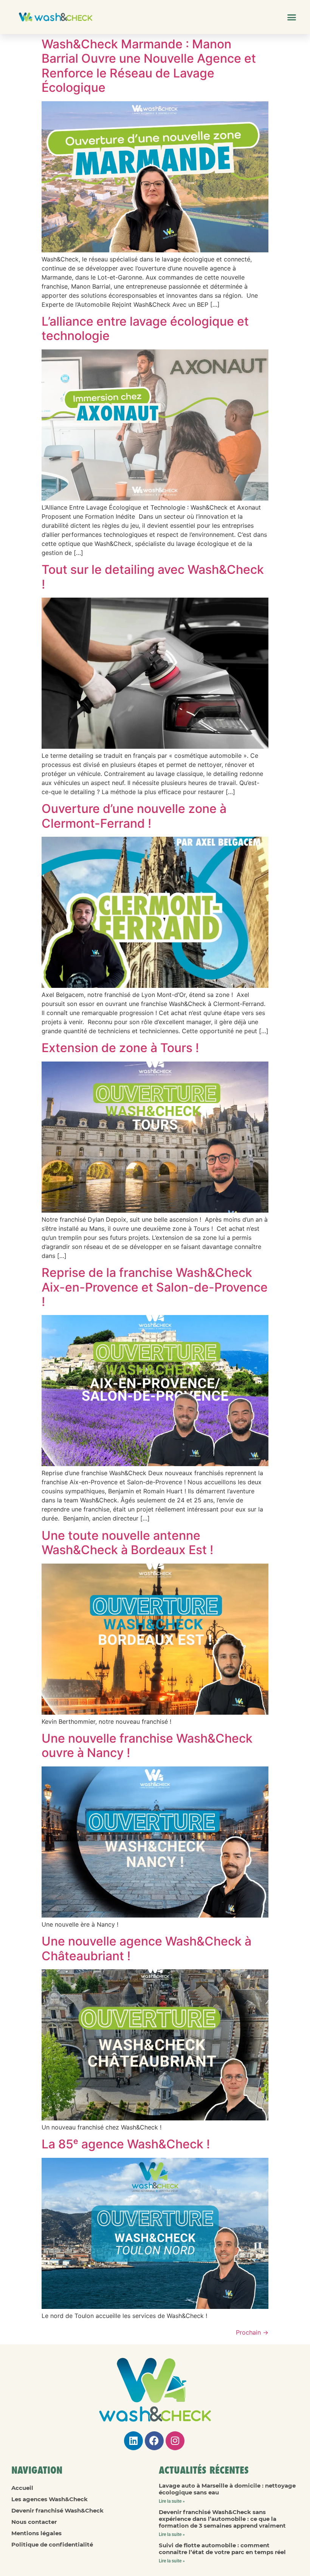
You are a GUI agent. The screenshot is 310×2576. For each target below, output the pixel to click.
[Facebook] (154, 2441)
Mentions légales (36, 2533)
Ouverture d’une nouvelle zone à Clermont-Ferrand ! (134, 816)
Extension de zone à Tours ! (120, 1048)
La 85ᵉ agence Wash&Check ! (126, 2144)
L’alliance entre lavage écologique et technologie (145, 328)
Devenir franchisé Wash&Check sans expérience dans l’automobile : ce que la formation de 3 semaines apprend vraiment (222, 2519)
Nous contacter (34, 2522)
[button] (292, 17)
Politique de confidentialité (52, 2544)
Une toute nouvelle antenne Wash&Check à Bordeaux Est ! (127, 1543)
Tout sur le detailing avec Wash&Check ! (153, 577)
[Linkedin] (133, 2441)
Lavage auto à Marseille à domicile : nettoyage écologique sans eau (227, 2489)
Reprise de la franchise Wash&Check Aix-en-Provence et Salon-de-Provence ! (155, 1287)
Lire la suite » (172, 2501)
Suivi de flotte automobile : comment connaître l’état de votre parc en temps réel (222, 2549)
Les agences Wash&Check (50, 2499)
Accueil (22, 2488)
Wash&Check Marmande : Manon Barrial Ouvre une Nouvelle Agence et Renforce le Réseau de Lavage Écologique (149, 66)
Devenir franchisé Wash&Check (57, 2510)
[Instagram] (175, 2441)
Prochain (252, 2332)
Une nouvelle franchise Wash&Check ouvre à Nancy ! (147, 1745)
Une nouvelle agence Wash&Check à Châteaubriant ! (146, 1948)
